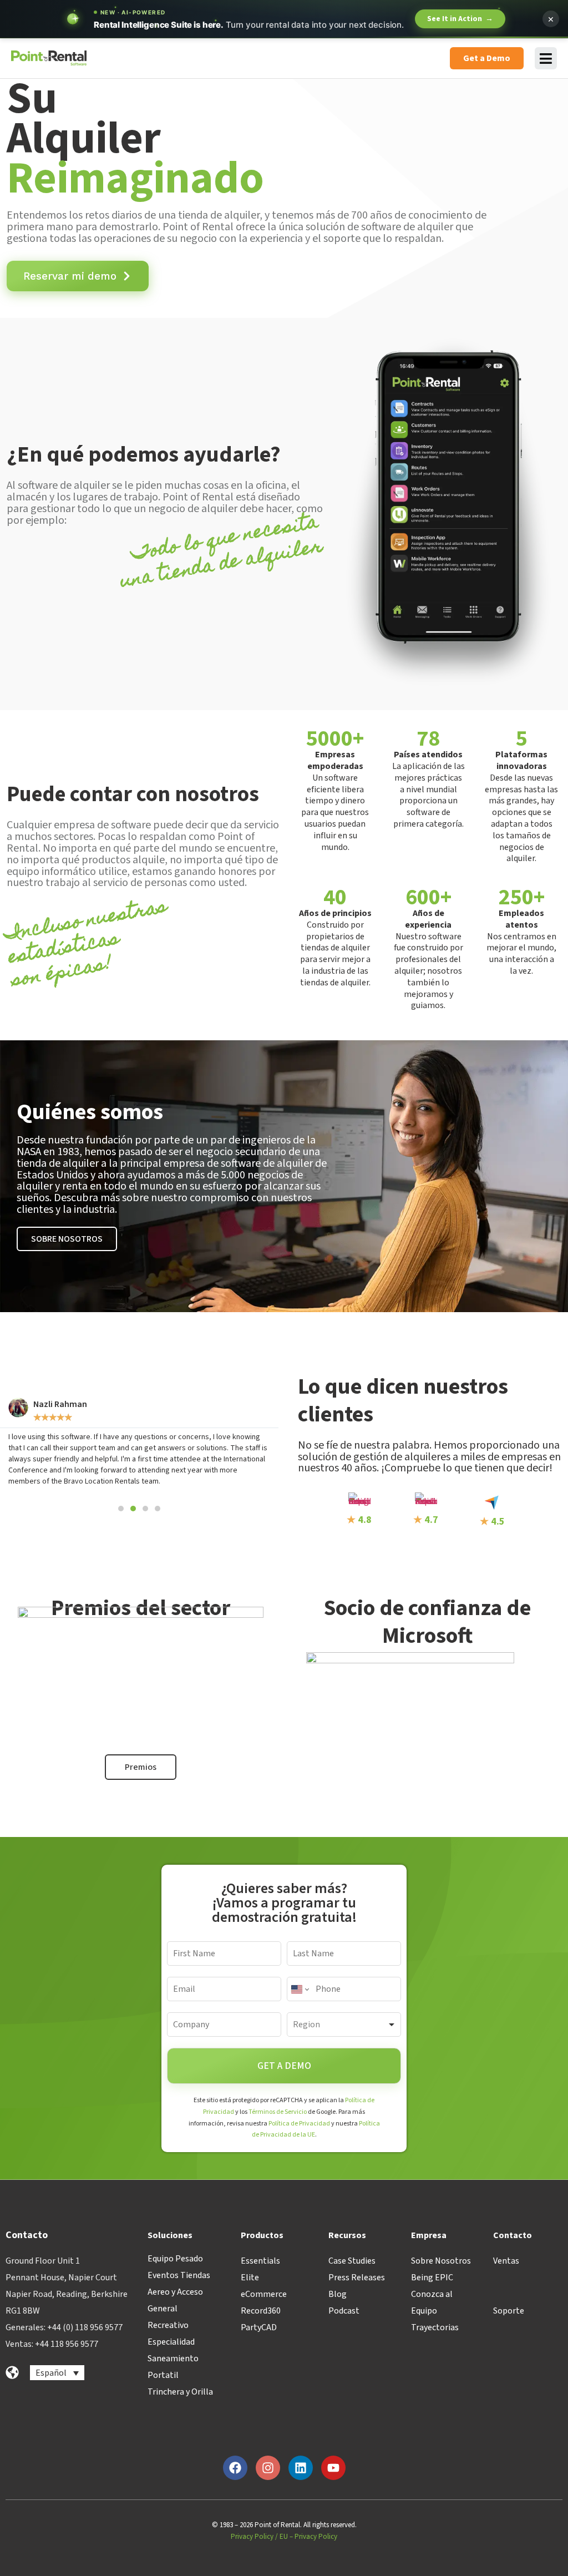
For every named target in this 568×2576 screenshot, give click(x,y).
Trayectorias (435, 2327)
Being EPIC (432, 2278)
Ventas (506, 2261)
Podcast (344, 2311)
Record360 (261, 2311)
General (163, 2309)
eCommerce (264, 2294)
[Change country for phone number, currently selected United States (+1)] (299, 1989)
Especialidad (171, 2342)
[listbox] (344, 2025)
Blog (338, 2294)
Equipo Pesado (175, 2259)
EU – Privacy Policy (308, 2537)
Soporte (509, 2311)
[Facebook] (235, 2468)
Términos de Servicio (278, 2112)
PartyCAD (259, 2327)
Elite (250, 2278)
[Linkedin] (301, 2468)
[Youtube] (333, 2468)
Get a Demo (284, 2066)
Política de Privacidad (299, 2124)
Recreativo (168, 2325)
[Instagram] (268, 2468)
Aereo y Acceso (175, 2292)
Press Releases (357, 2278)
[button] (121, 1509)
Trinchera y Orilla (180, 2392)
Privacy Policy (252, 2537)
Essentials (260, 2261)
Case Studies (352, 2261)
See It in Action (460, 19)
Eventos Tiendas (179, 2275)
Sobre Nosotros (441, 2261)
